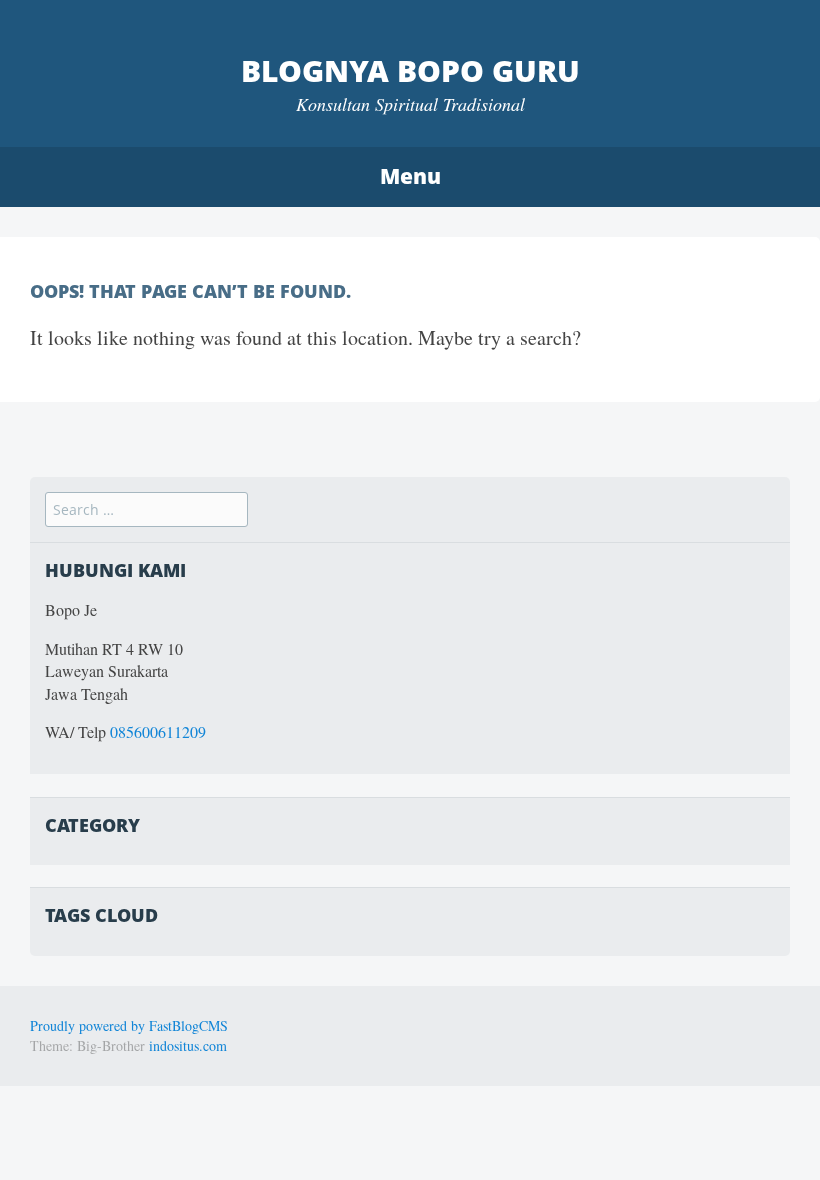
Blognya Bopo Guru (410, 70)
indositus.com (188, 1045)
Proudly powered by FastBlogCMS (129, 1025)
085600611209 (158, 731)
